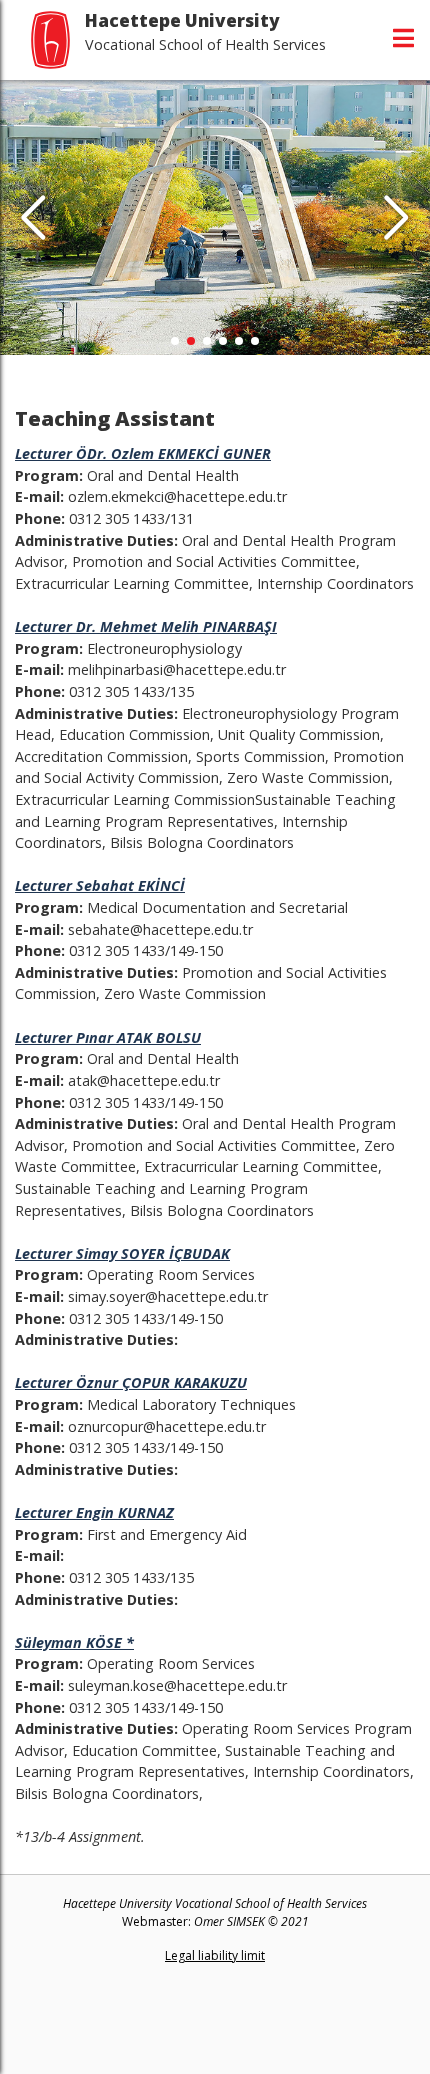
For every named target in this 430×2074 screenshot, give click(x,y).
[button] (396, 218)
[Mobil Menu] (403, 38)
